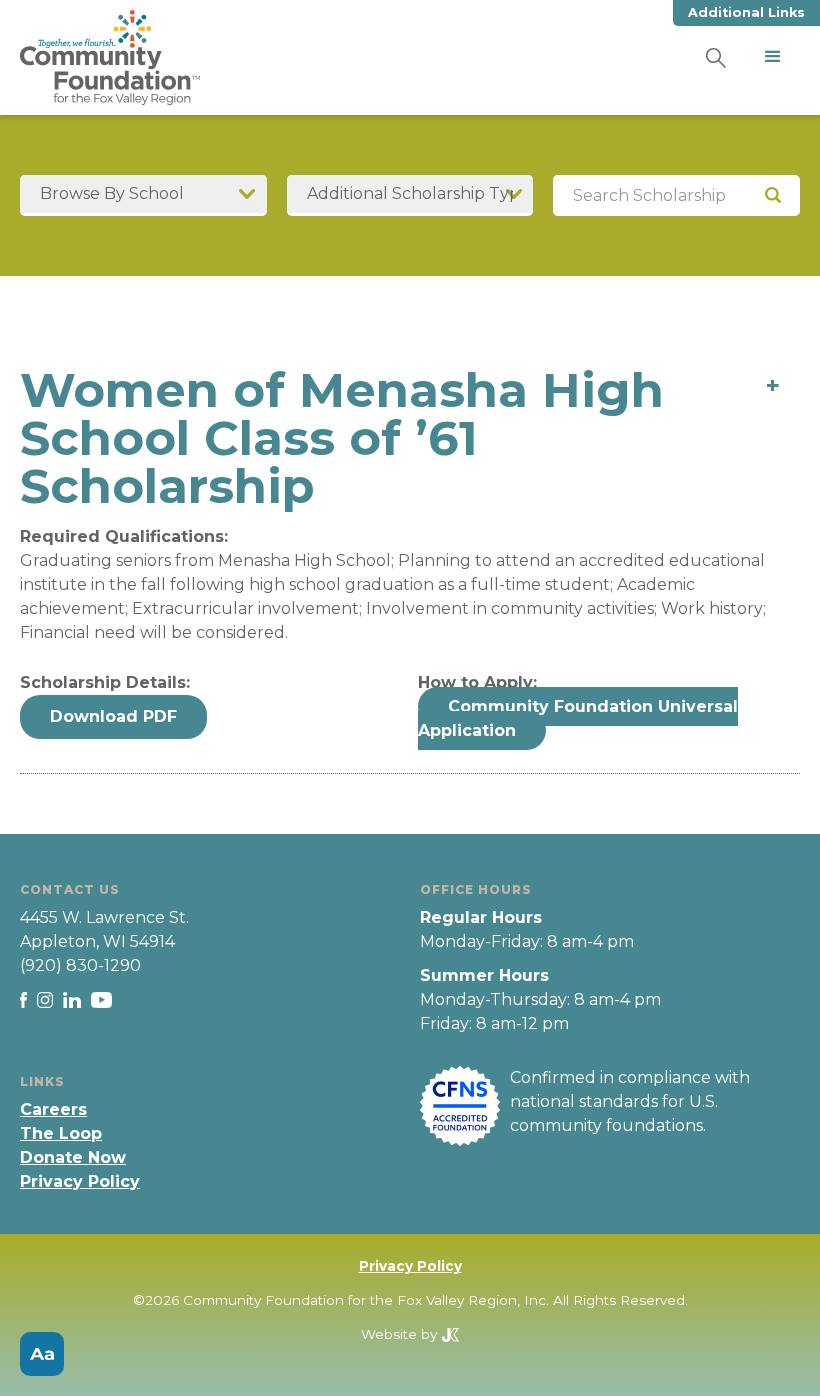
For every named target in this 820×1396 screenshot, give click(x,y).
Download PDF (113, 716)
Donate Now (73, 1157)
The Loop (61, 1133)
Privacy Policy (80, 1181)
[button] (773, 57)
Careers (53, 1109)
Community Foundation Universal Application (578, 718)
